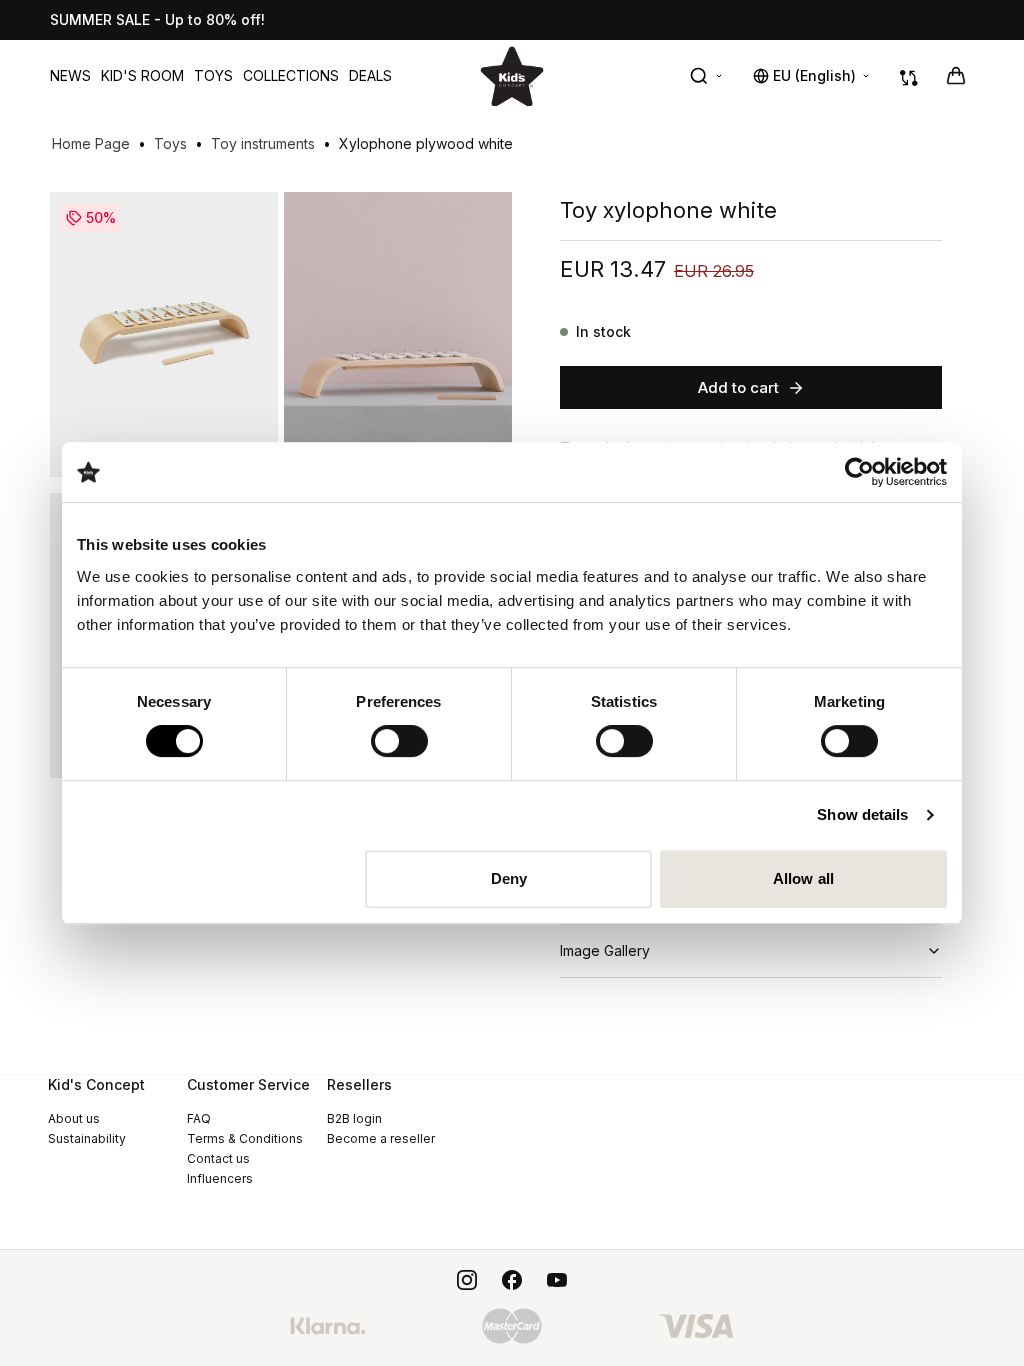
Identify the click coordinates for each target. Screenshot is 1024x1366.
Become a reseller (381, 1138)
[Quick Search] (707, 76)
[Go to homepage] (512, 75)
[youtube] (557, 1280)
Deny (509, 878)
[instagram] (467, 1280)
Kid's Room (142, 75)
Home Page (91, 143)
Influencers (220, 1178)
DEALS (370, 75)
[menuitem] (70, 76)
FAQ (199, 1118)
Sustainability (87, 1138)
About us (74, 1118)
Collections (291, 75)
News (70, 75)
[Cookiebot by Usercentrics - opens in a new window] (859, 472)
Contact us (218, 1158)
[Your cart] (956, 76)
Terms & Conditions (245, 1138)
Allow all (803, 878)
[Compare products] (909, 76)
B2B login (354, 1118)
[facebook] (512, 1280)
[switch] (399, 741)
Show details (862, 814)
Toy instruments (263, 143)
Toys (213, 75)
